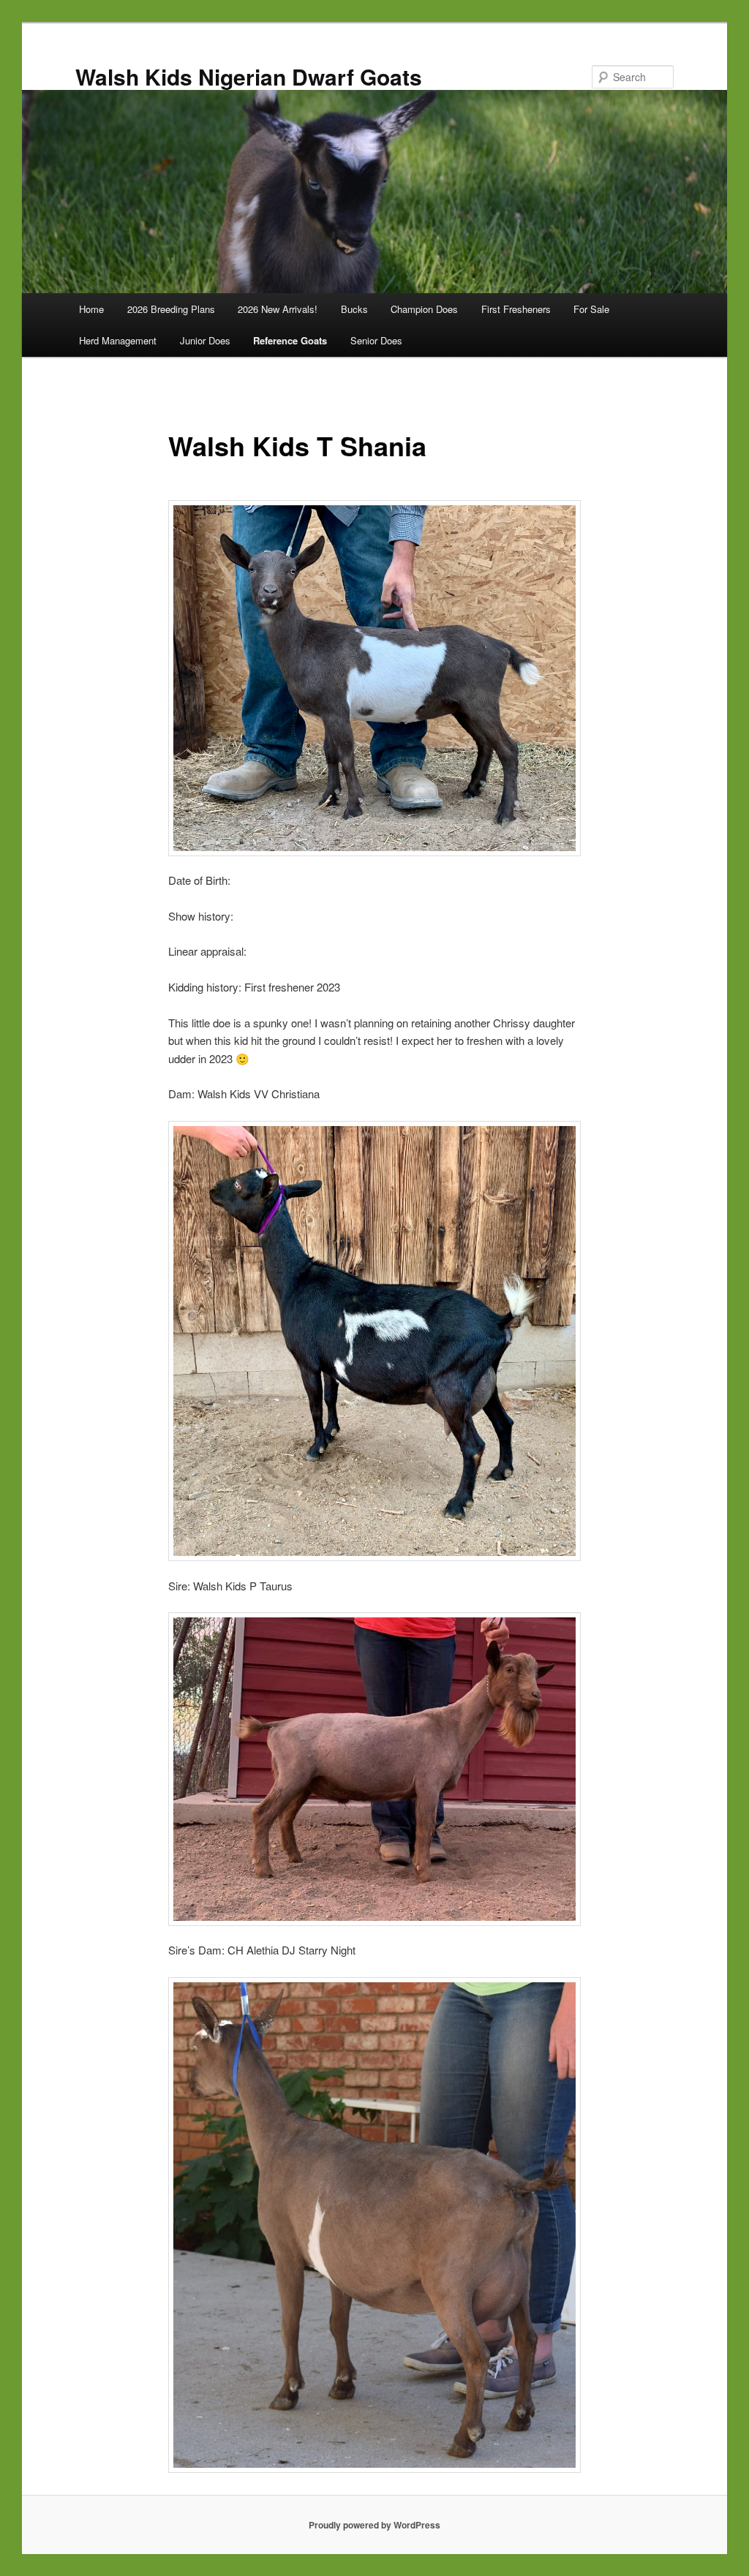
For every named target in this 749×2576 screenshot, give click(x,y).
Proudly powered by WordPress (374, 2525)
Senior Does (376, 340)
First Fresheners (516, 309)
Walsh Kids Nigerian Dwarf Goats (249, 76)
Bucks (354, 309)
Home (91, 309)
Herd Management (118, 340)
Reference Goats (290, 340)
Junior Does (205, 340)
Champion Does (424, 309)
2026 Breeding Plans (171, 309)
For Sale (591, 309)
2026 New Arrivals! (278, 309)
